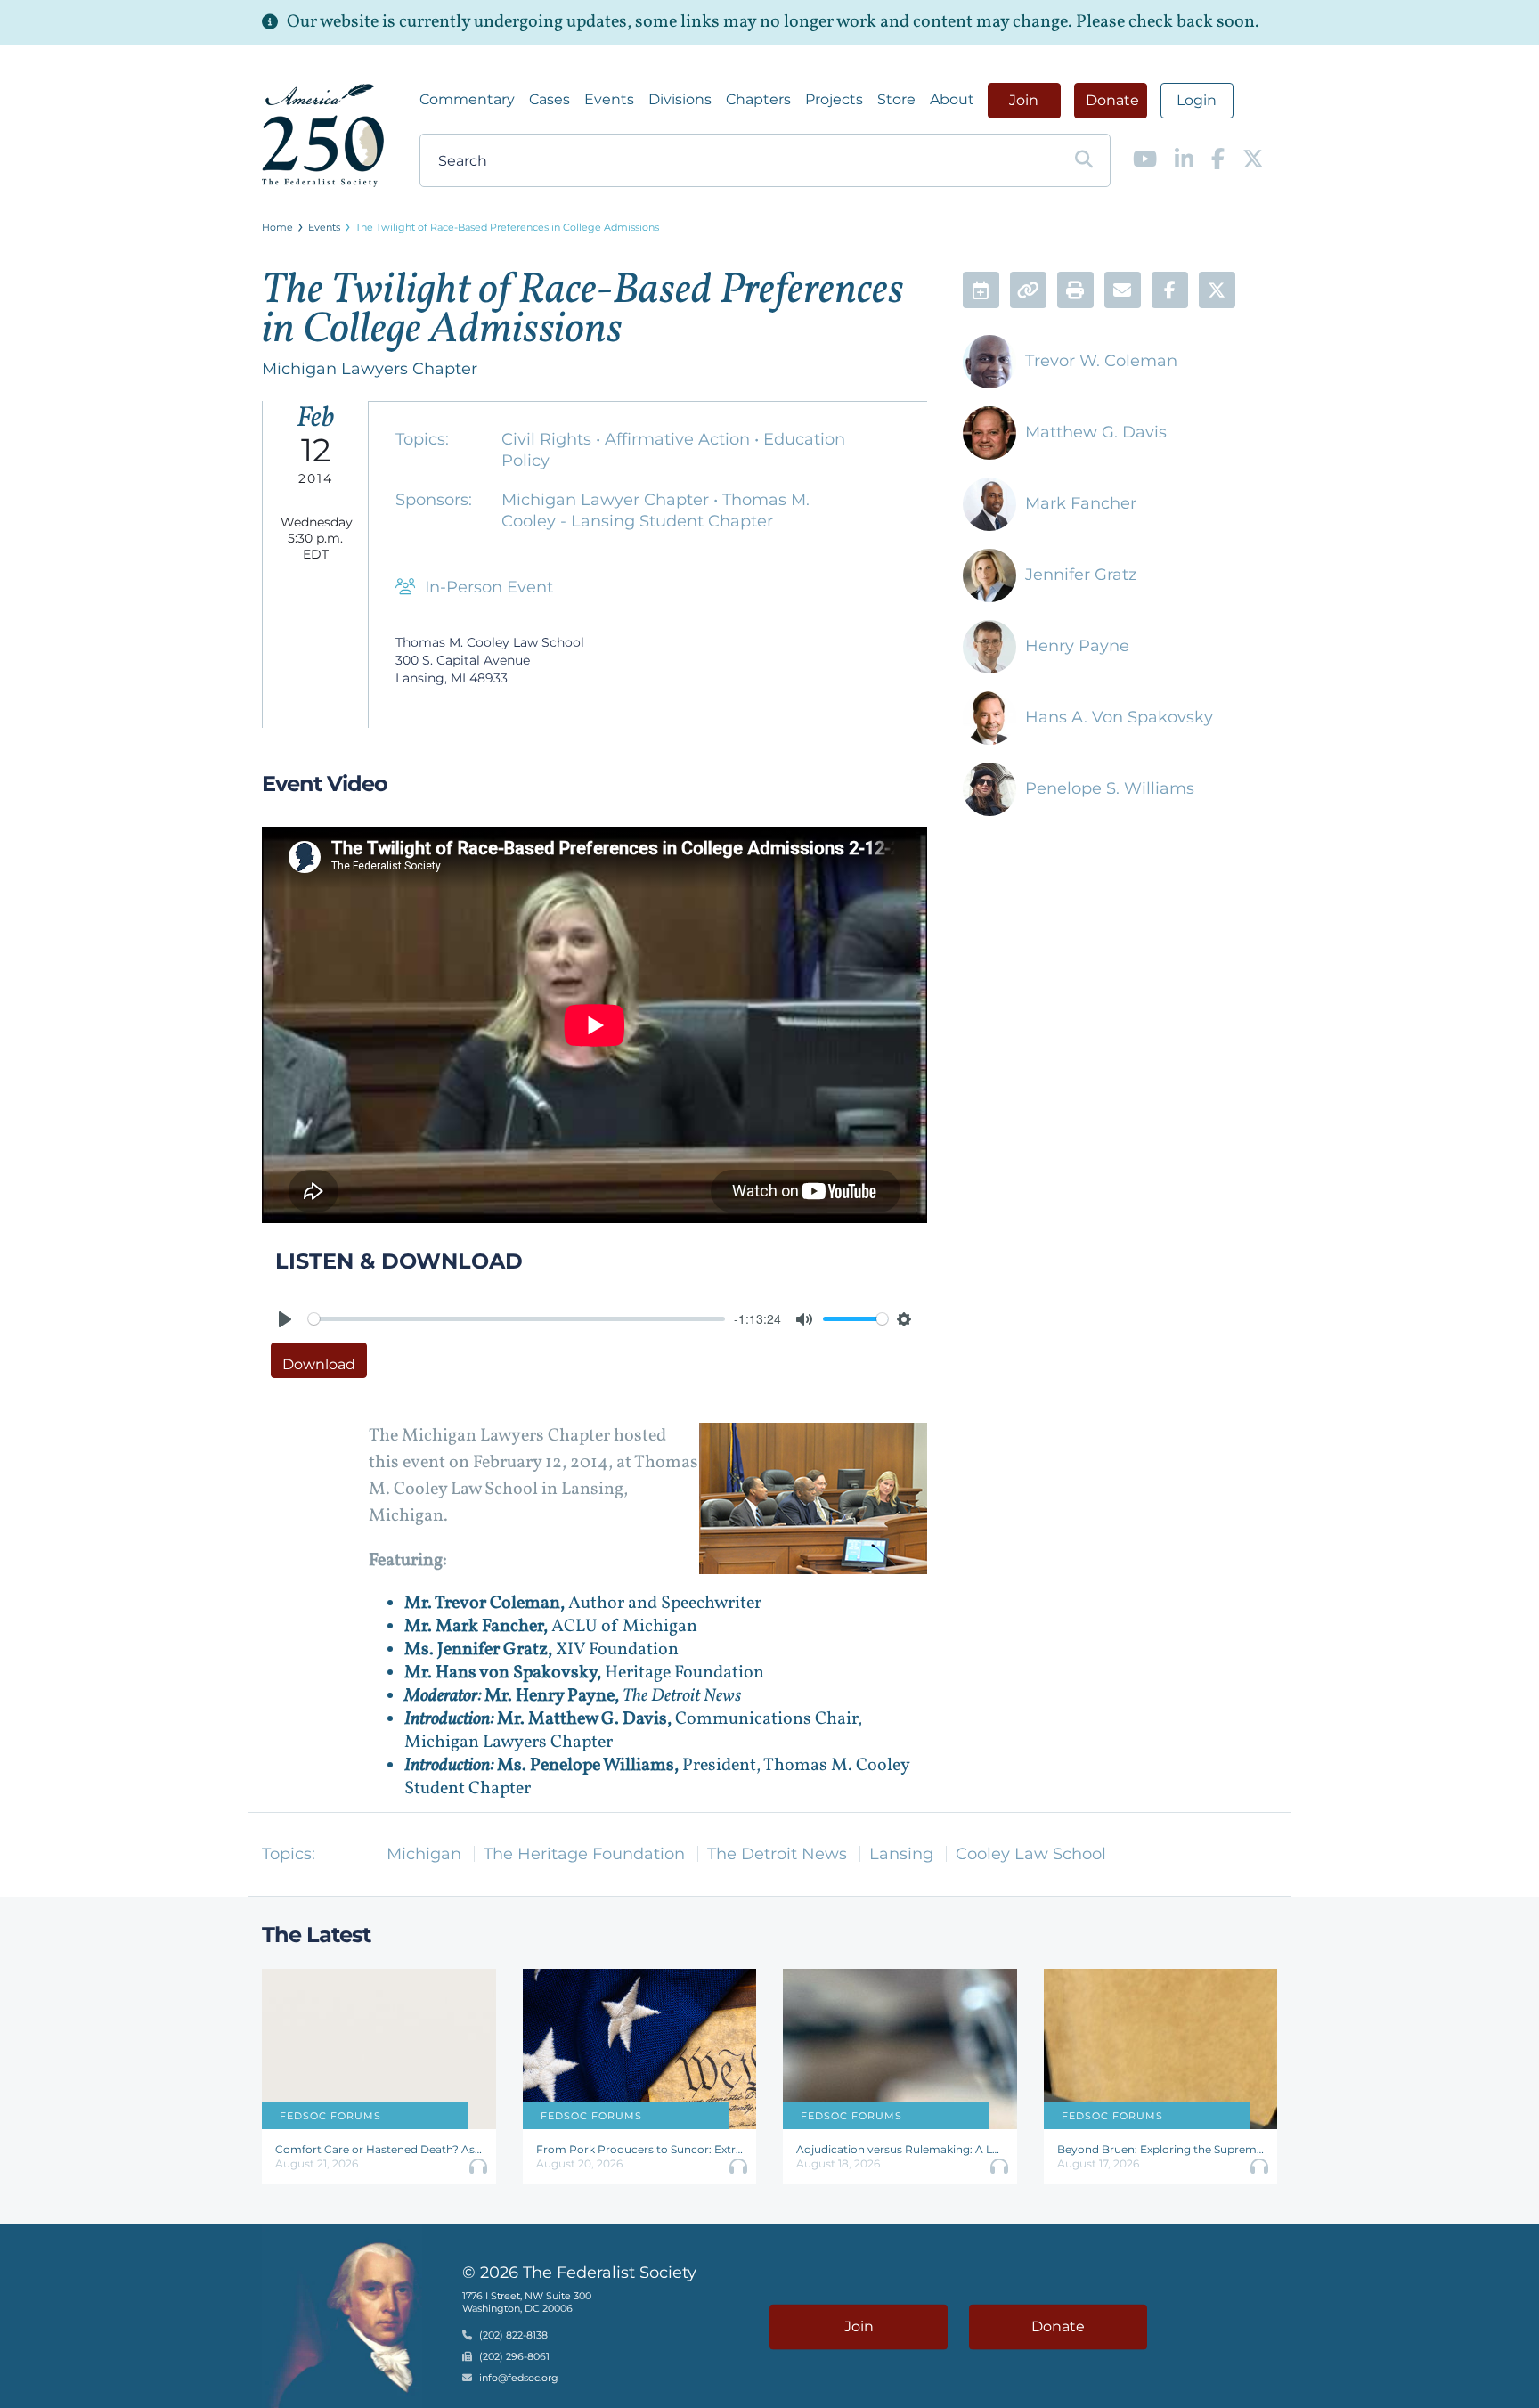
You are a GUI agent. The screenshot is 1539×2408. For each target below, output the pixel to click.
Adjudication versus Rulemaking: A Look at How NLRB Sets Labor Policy (900, 2149)
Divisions (680, 99)
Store (896, 99)
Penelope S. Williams (1110, 788)
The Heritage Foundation (584, 1854)
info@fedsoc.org (519, 2379)
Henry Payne (1077, 646)
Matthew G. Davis (1096, 432)
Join (1024, 100)
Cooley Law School (1031, 1854)
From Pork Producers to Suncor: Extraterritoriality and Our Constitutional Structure (640, 2149)
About (952, 99)
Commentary (467, 99)
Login (1197, 100)
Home (277, 227)
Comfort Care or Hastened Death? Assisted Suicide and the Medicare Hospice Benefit (379, 2149)
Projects (834, 99)
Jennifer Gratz (1081, 575)
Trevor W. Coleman (1101, 361)
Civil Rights (549, 439)
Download (319, 1364)
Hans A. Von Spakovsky (1119, 717)
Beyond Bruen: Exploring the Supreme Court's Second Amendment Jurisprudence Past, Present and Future (1161, 2149)
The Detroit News (777, 1854)
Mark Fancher (1081, 503)
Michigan (424, 1854)
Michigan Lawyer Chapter (607, 500)
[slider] (517, 1319)
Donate (1112, 100)
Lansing (901, 1854)
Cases (550, 99)
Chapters (758, 99)
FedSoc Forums (330, 2116)
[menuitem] (467, 100)
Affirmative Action (680, 439)
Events (609, 99)
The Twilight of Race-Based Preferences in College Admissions (507, 227)
